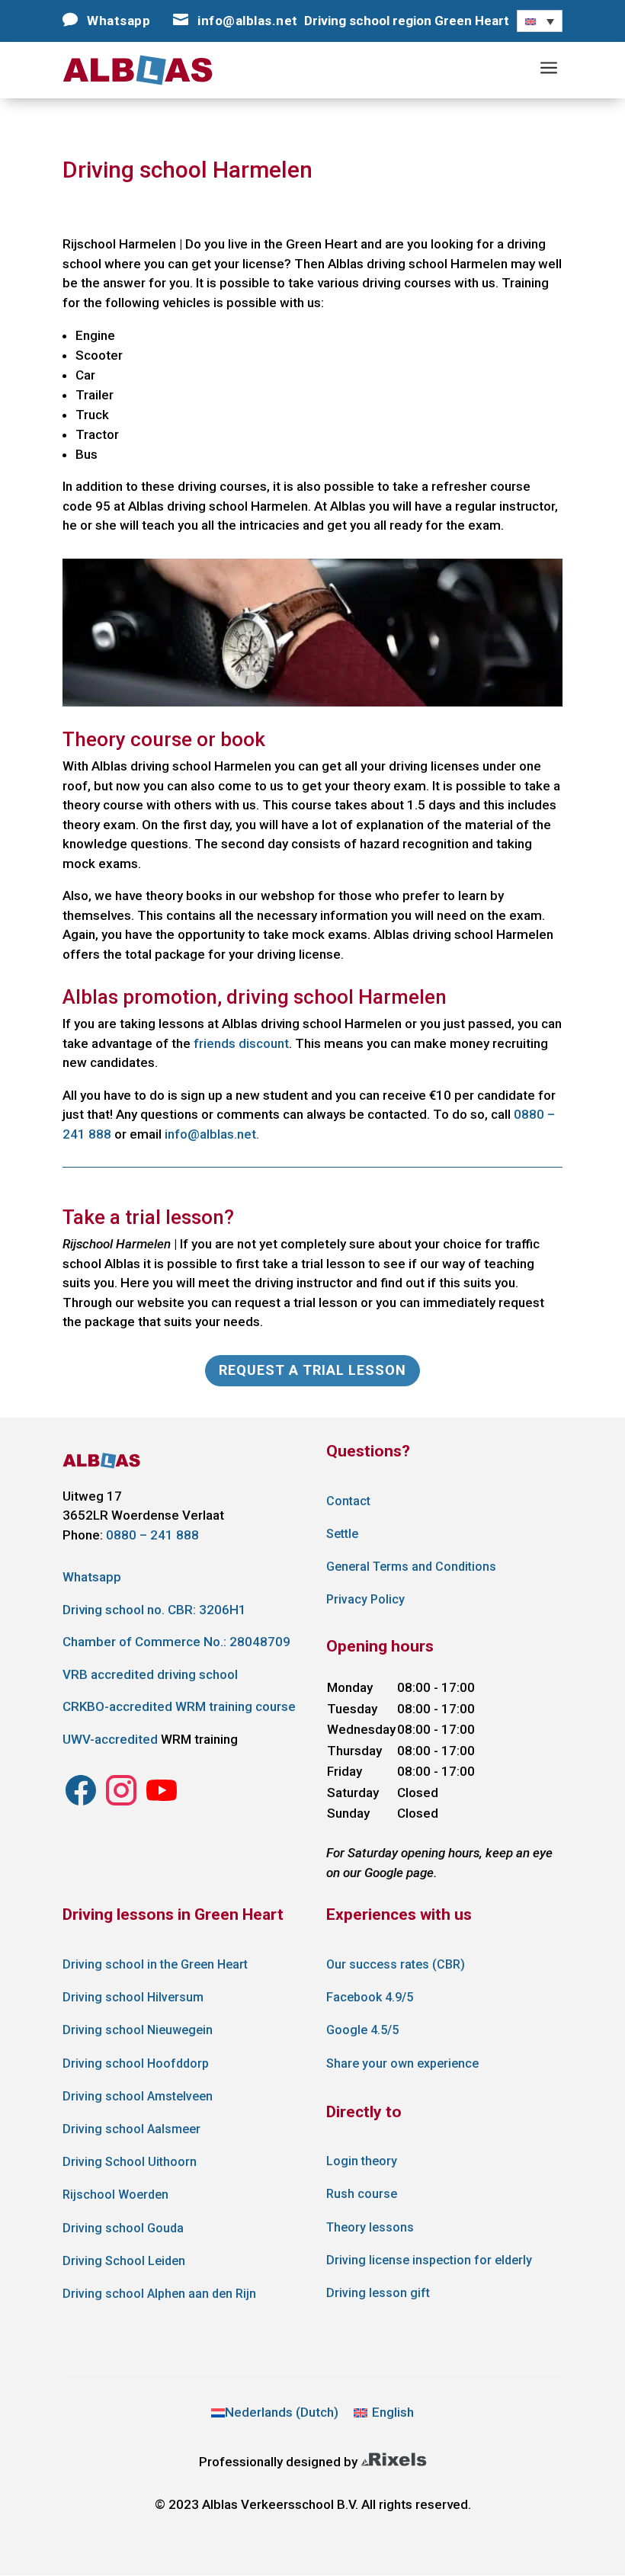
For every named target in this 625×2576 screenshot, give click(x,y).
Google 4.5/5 (362, 2030)
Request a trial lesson (312, 1370)
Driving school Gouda (123, 2228)
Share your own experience (402, 2063)
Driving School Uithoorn (130, 2162)
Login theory (362, 2161)
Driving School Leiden (124, 2261)
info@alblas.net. (212, 1134)
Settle (342, 1534)
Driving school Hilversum (133, 1997)
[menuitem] (540, 21)
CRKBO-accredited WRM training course (179, 1706)
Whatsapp (92, 1577)
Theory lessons (370, 2227)
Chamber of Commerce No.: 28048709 (176, 1642)
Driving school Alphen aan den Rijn (159, 2294)
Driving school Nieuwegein (138, 2030)
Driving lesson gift (378, 2293)
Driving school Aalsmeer (131, 2129)
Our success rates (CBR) (396, 1964)
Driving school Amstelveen (138, 2096)
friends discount (241, 1043)
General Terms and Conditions (411, 1567)
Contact (348, 1501)
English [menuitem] (393, 2412)
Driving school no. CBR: (154, 1610)
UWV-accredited (110, 1739)
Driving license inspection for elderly (429, 2260)
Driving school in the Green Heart (155, 1964)
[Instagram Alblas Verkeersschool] (81, 1804)
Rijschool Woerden (115, 2195)
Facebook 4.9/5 (370, 1997)
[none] (540, 21)
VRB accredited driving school (150, 1674)
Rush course (362, 2194)
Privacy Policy (365, 1599)
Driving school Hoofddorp (136, 2063)
